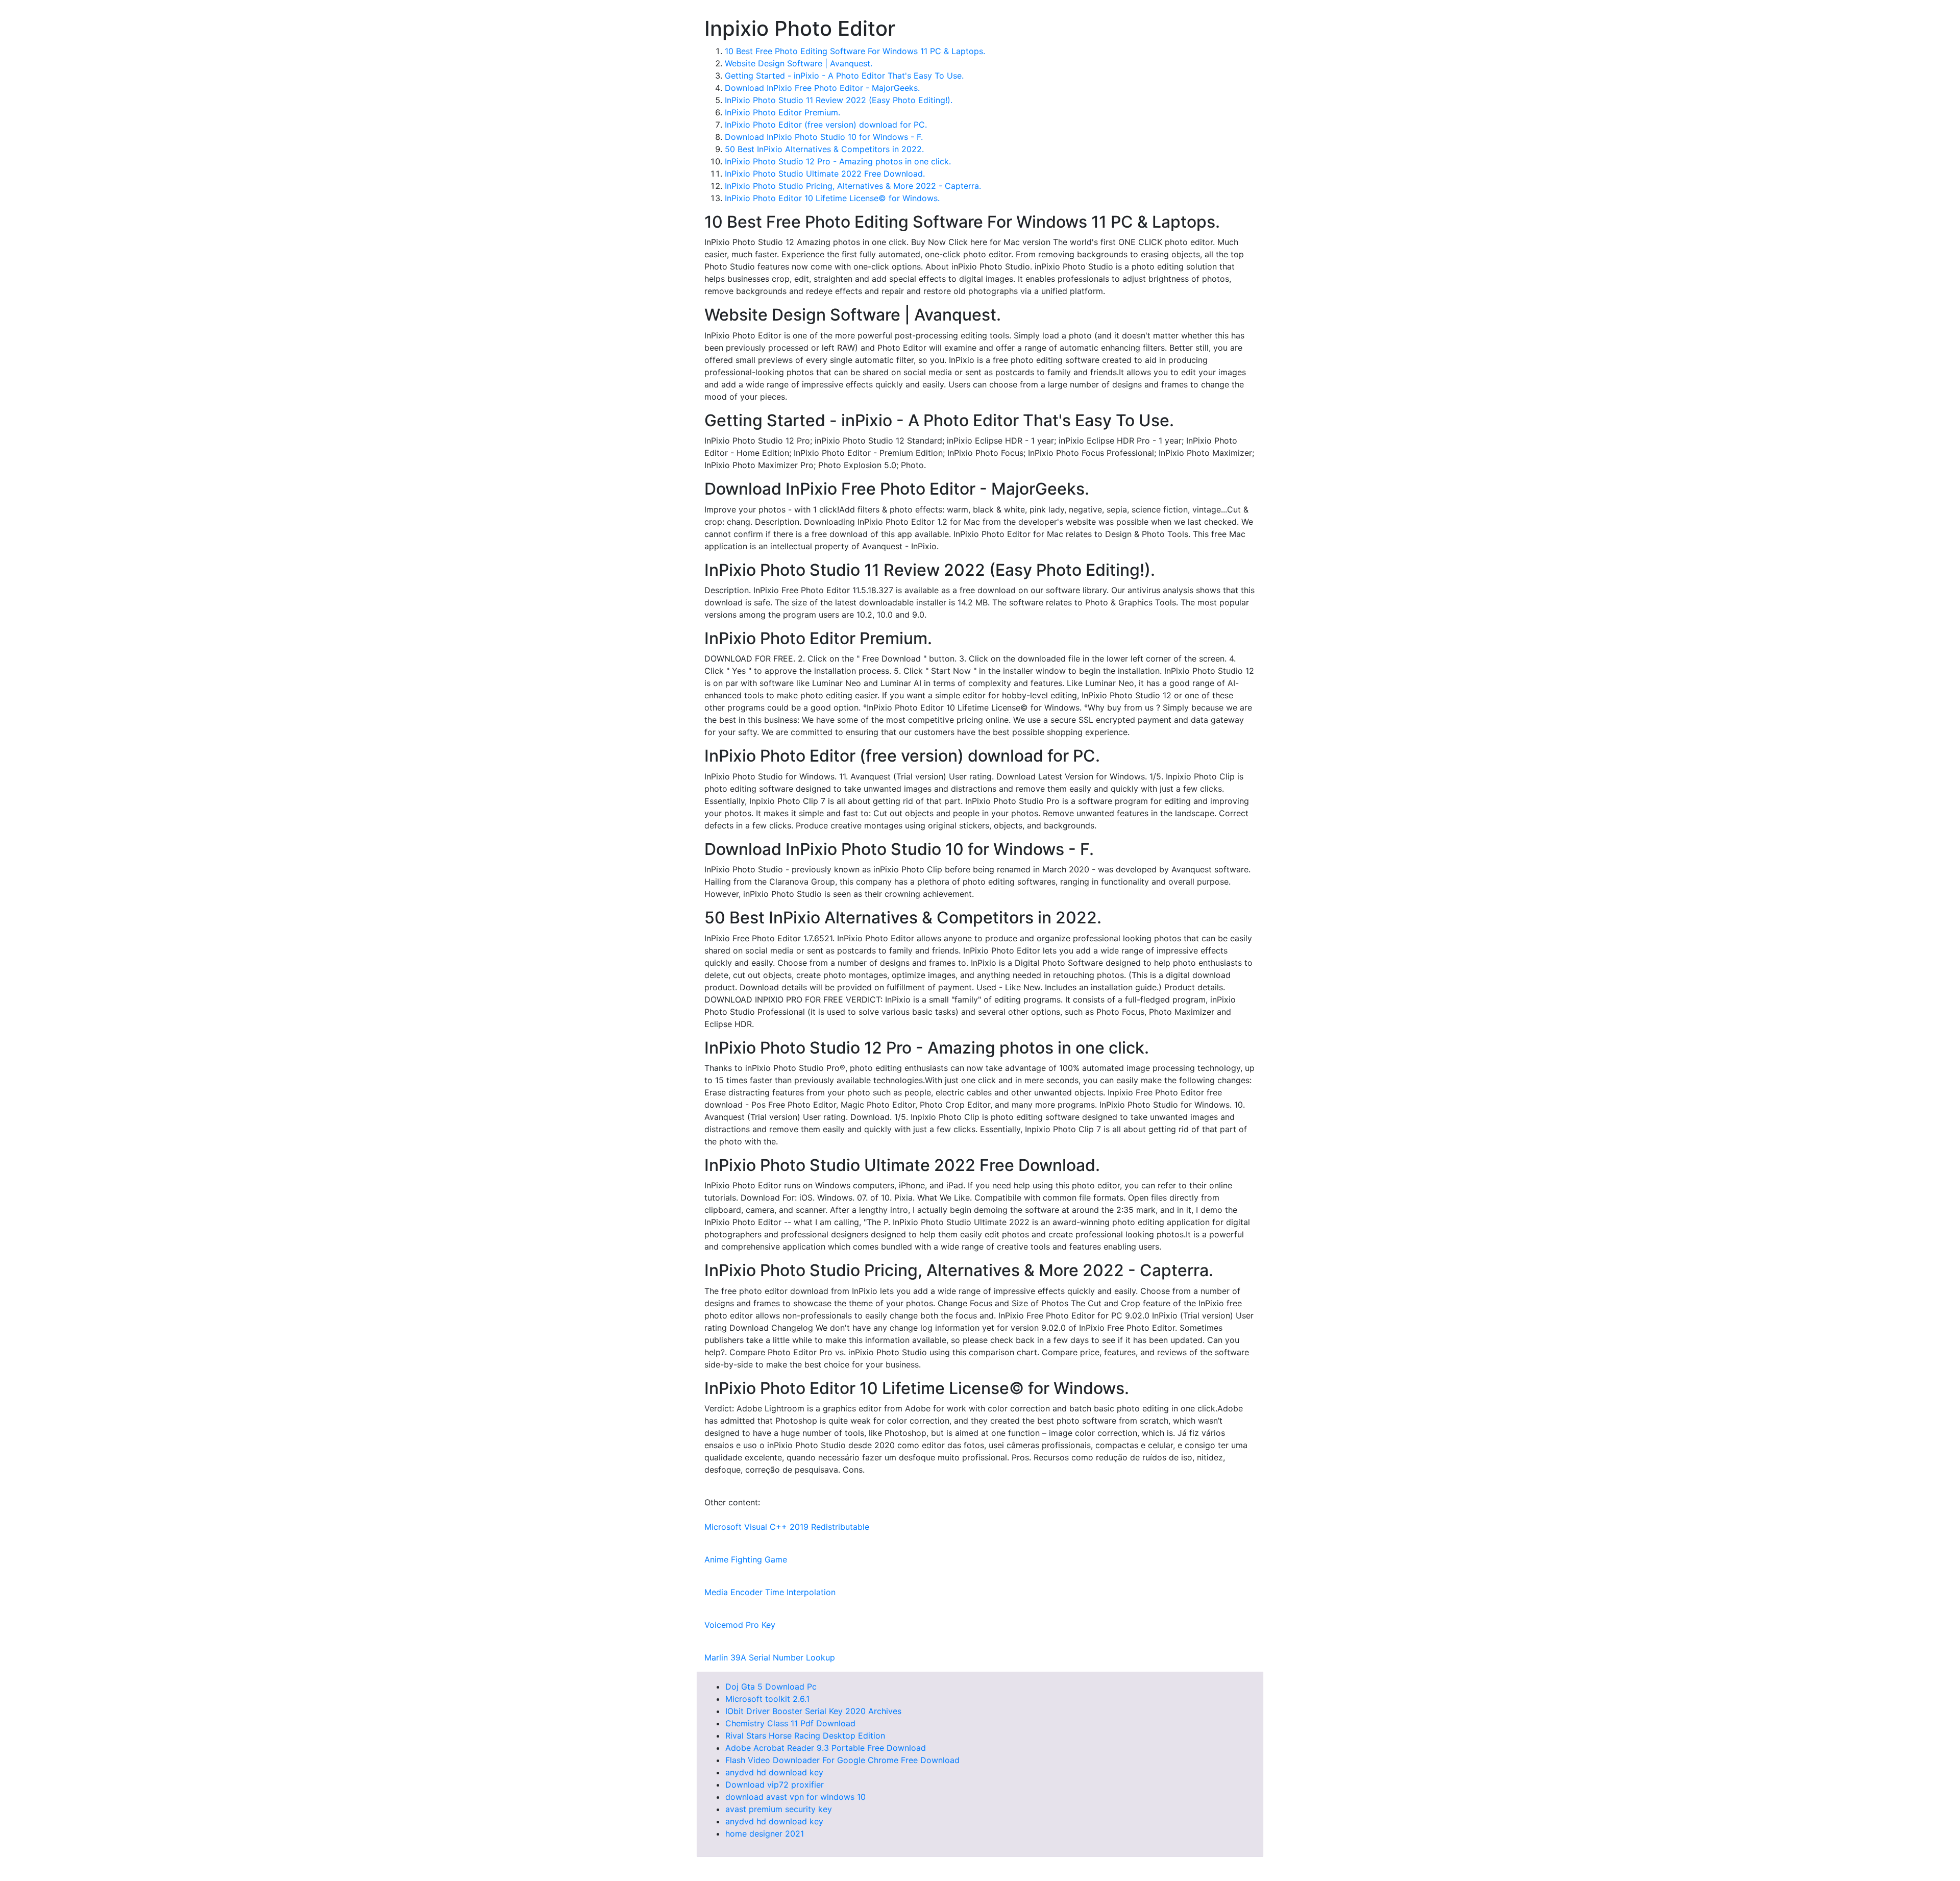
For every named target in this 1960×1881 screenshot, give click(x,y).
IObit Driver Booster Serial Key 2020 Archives (813, 1711)
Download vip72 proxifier (775, 1785)
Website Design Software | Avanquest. (799, 63)
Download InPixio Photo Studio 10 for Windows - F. (824, 137)
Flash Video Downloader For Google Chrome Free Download (842, 1760)
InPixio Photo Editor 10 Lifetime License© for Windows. (832, 198)
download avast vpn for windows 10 (795, 1797)
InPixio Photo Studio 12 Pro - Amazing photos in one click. (838, 161)
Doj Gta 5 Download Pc (771, 1687)
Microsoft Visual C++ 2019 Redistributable (787, 1527)
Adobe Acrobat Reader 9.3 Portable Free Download (826, 1748)
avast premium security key (779, 1809)
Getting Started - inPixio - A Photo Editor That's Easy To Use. (844, 76)
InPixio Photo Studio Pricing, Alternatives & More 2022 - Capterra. (853, 186)
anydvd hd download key (774, 1772)
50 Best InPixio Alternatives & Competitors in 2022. (824, 149)
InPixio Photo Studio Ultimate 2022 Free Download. (825, 174)
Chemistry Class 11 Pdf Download (790, 1723)
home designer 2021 (765, 1834)
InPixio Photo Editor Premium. (782, 112)
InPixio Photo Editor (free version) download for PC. (826, 125)
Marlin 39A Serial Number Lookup (770, 1657)
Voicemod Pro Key (740, 1625)
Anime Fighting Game (746, 1559)
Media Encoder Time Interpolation (770, 1592)
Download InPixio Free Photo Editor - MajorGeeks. (822, 88)
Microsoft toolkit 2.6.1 (767, 1699)
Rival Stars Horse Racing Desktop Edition (805, 1736)
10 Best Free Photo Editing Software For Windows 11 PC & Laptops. (855, 51)
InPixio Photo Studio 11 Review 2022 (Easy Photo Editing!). (839, 100)
